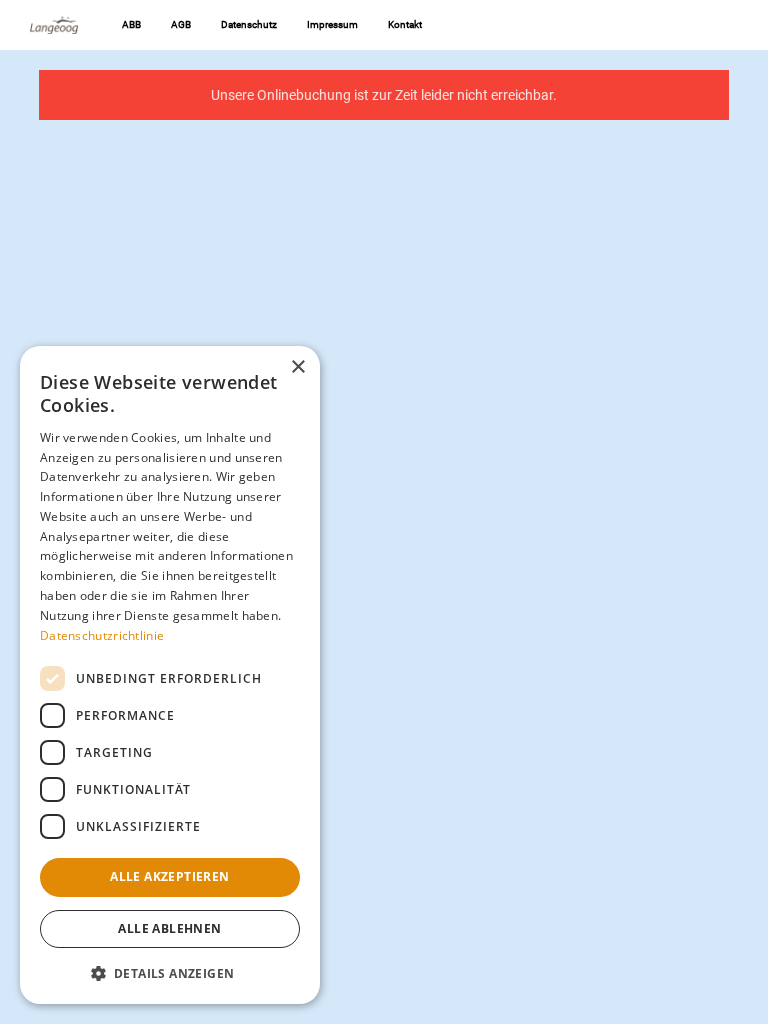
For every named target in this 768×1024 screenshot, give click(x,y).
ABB (131, 24)
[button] (170, 972)
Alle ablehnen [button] (169, 928)
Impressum (332, 24)
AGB (181, 24)
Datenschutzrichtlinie (102, 635)
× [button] (297, 367)
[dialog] (170, 675)
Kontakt (405, 24)
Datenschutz (249, 24)
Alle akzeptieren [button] (169, 876)
